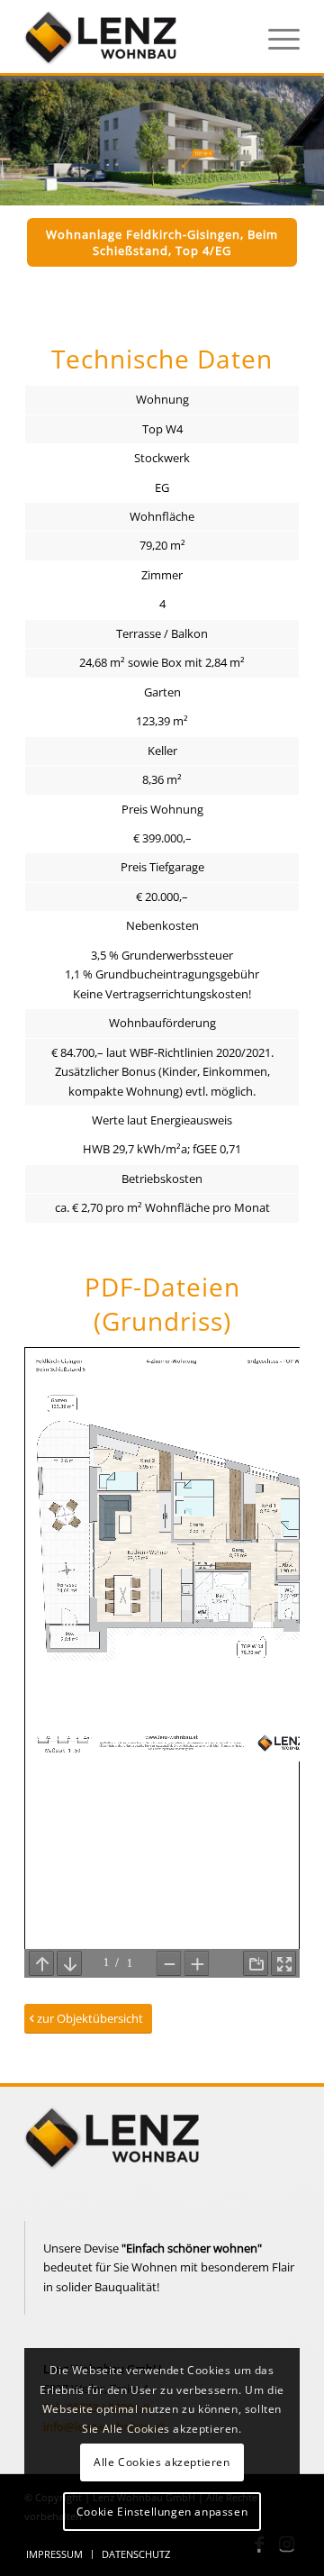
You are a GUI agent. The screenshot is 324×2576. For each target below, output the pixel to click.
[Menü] (275, 37)
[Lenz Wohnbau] (135, 37)
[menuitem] (275, 37)
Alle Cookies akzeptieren (162, 2462)
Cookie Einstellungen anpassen (162, 2512)
